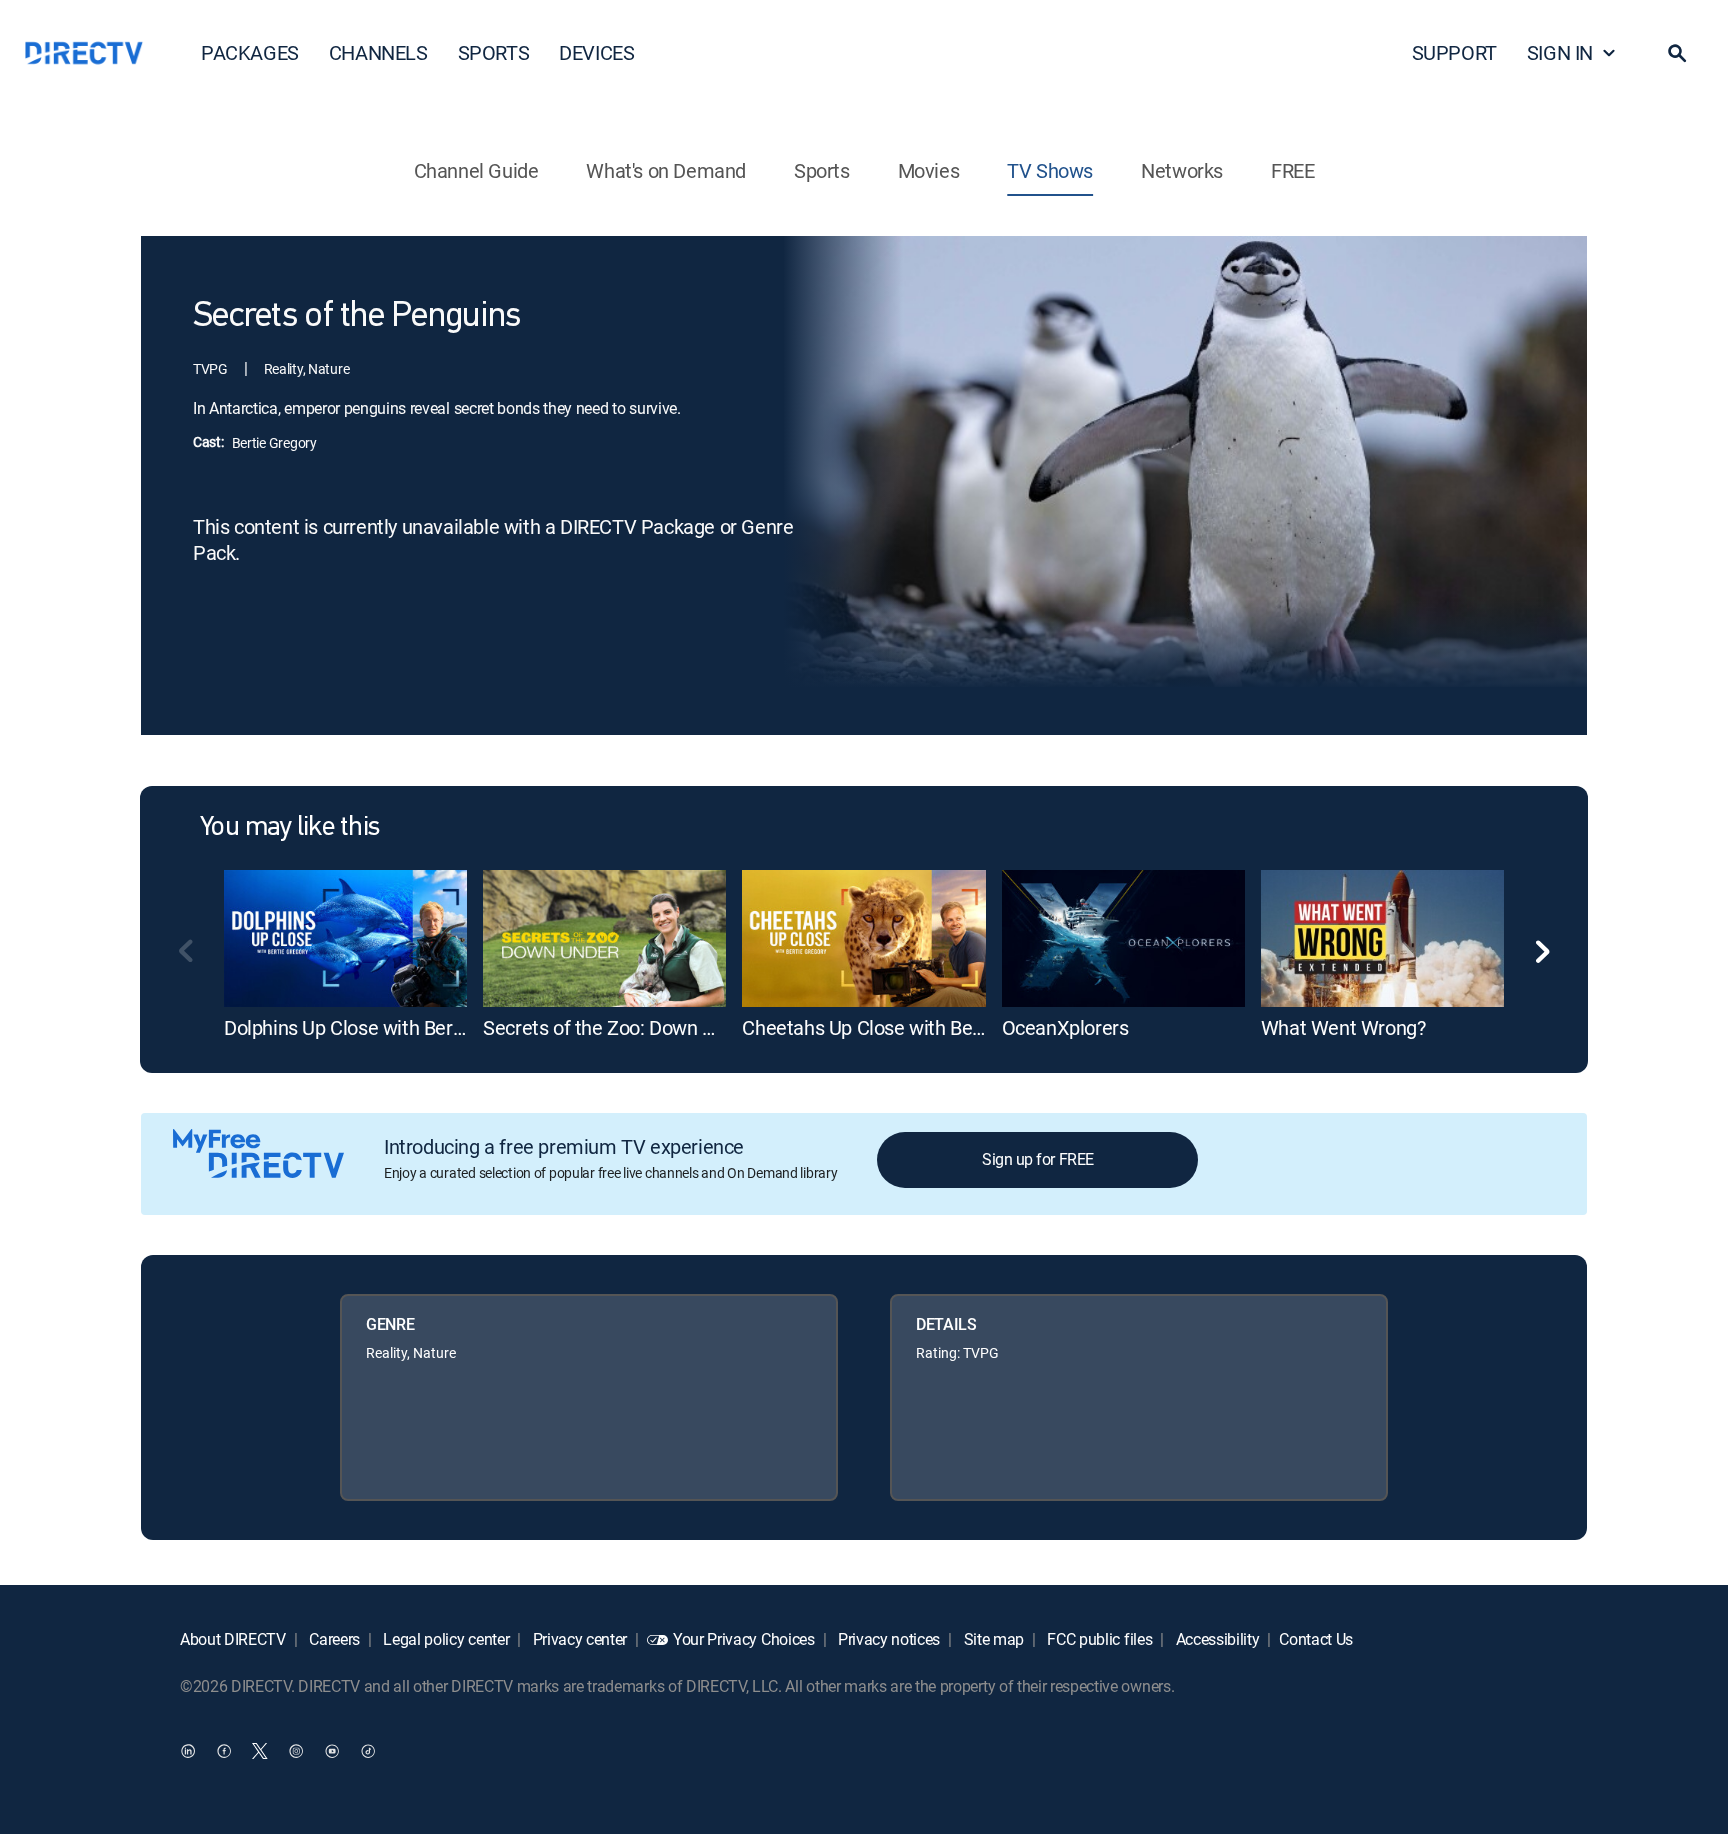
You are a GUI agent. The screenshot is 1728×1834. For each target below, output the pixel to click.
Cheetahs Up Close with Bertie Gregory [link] (907, 1027)
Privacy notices (887, 1639)
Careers (333, 1639)
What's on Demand (666, 170)
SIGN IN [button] (1560, 52)
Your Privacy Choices (744, 1639)
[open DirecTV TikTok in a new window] (368, 1750)
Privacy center (578, 1639)
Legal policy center (445, 1639)
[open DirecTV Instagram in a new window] (296, 1750)
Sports (822, 170)
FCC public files (1098, 1639)
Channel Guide (476, 170)
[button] (1677, 53)
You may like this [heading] (289, 828)
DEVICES (596, 52)
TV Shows (1050, 170)
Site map (992, 1639)
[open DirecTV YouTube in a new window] (332, 1750)
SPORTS (494, 52)
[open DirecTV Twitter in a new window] (260, 1750)
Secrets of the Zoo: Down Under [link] (618, 1027)
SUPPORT (1454, 52)
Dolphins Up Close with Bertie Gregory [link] (385, 1027)
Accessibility (1216, 1639)
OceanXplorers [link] (1065, 1027)
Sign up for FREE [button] (1037, 1159)
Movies (929, 170)
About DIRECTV (233, 1639)
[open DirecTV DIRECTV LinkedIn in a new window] (188, 1750)
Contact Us (1316, 1639)
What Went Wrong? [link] (1343, 1027)
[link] (345, 938)
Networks (1182, 170)
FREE (1292, 170)
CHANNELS (378, 52)
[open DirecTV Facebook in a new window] (224, 1750)
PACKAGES (250, 52)
